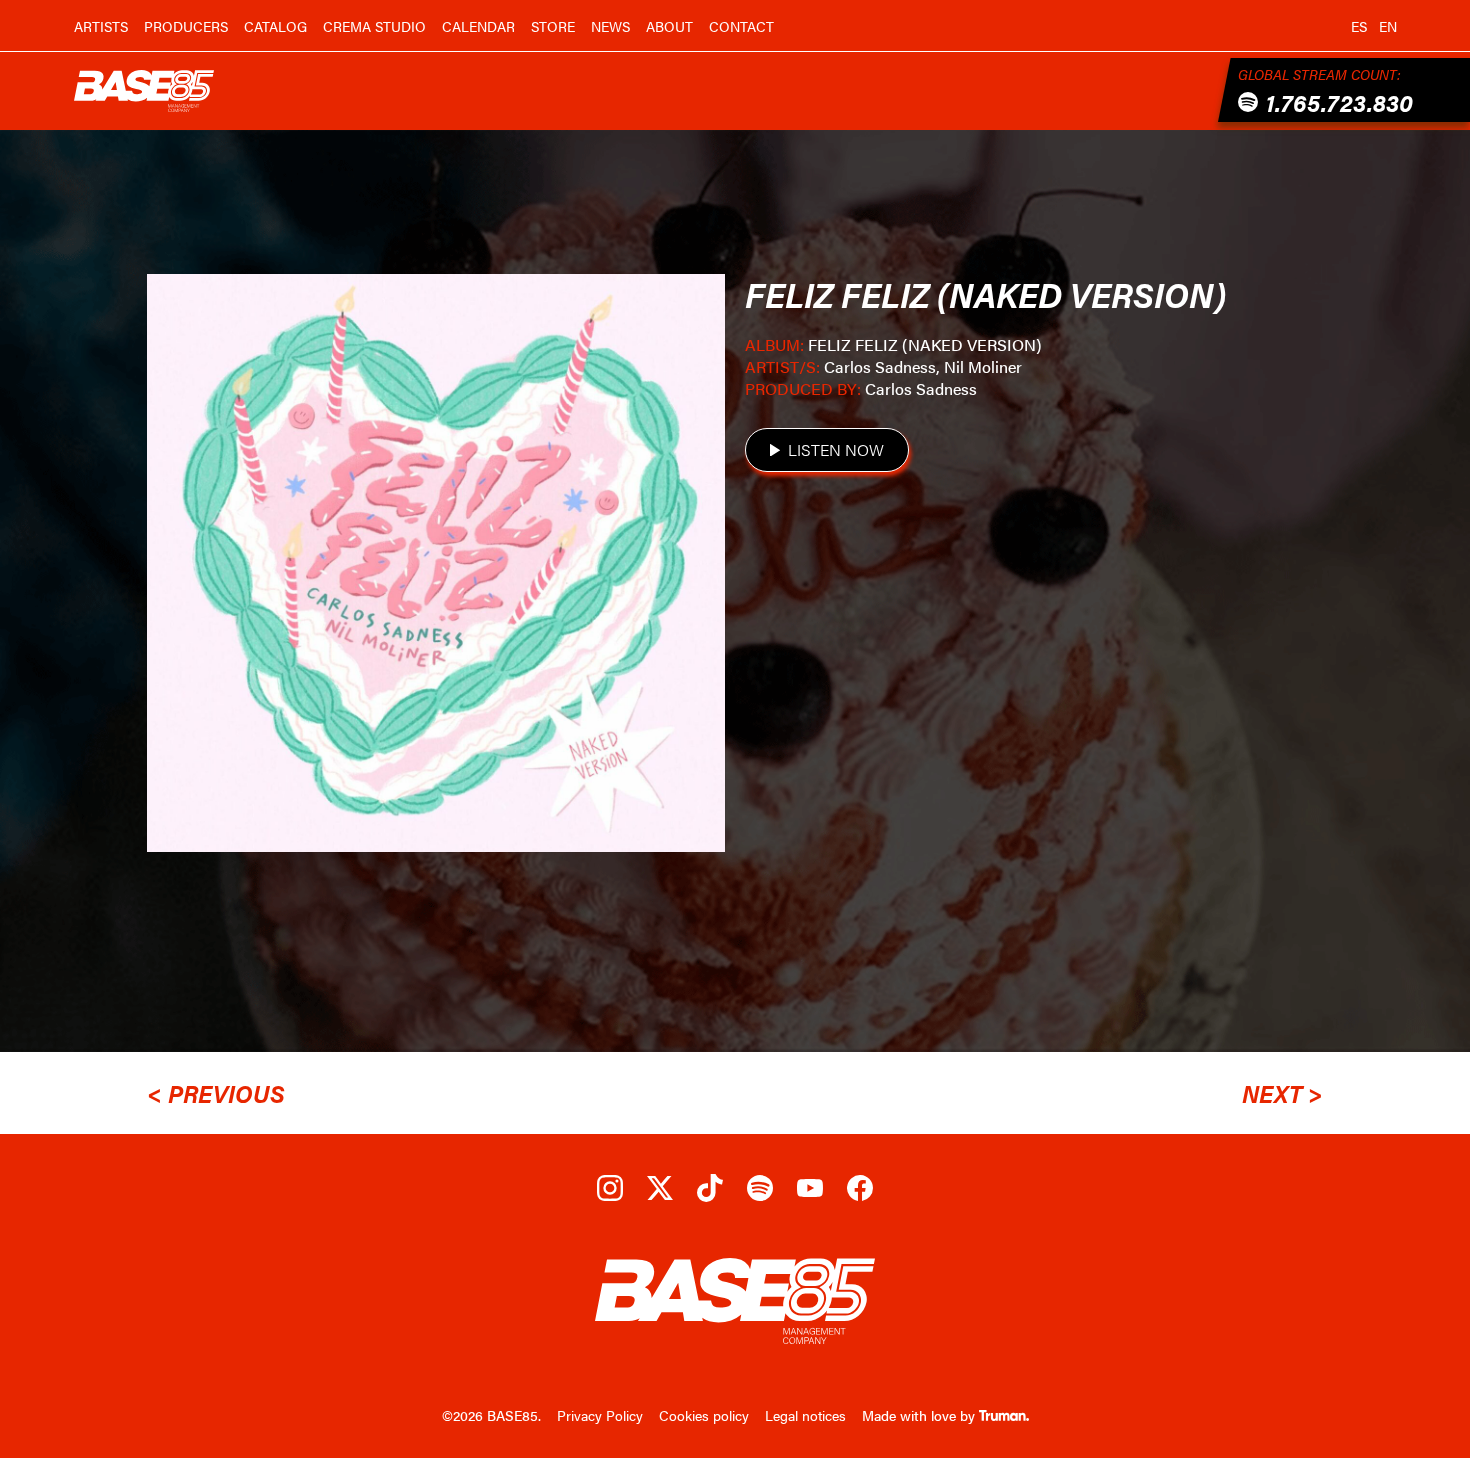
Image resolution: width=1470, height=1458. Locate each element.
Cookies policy (704, 1415)
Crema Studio (374, 26)
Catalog (275, 26)
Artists (101, 26)
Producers (186, 26)
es (1359, 26)
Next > (1282, 1093)
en (1388, 26)
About (669, 26)
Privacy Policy (600, 1415)
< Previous (216, 1093)
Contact (741, 26)
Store (553, 26)
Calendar (478, 26)
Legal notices (805, 1415)
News (610, 26)
